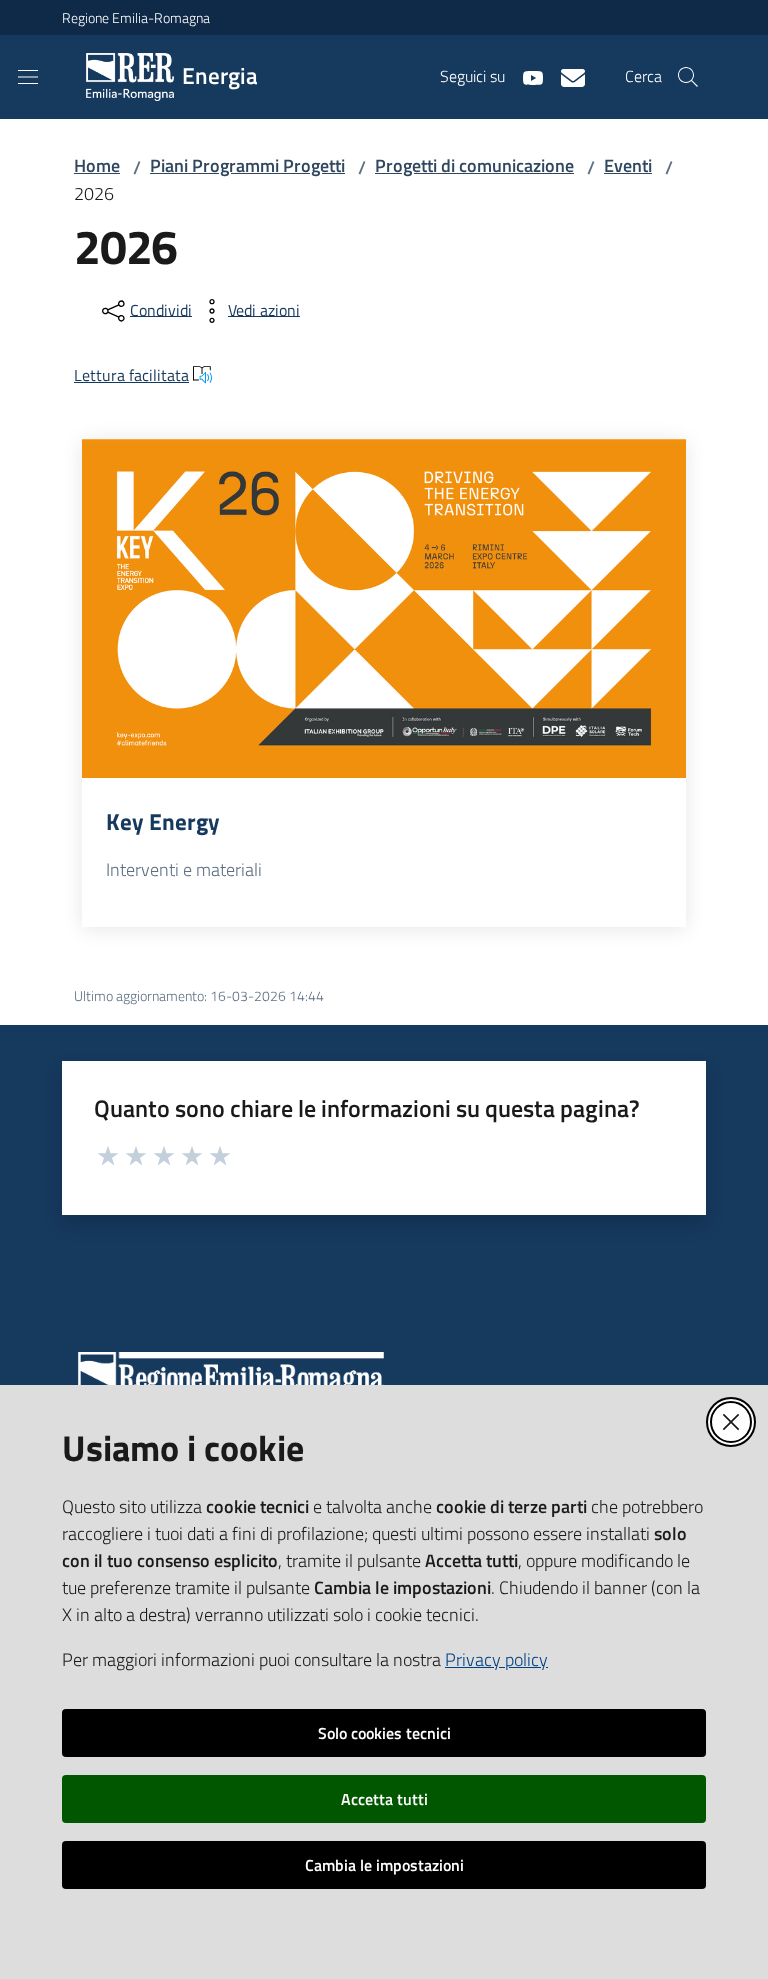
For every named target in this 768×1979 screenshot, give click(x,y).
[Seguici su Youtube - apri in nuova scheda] (525, 76)
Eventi (628, 165)
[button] (688, 77)
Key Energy (163, 822)
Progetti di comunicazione (474, 165)
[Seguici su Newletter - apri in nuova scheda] (565, 76)
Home (97, 165)
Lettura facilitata (131, 375)
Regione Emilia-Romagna (136, 17)
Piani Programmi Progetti (247, 165)
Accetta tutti (384, 1799)
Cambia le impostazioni (384, 1865)
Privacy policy (496, 1659)
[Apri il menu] (28, 77)
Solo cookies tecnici (384, 1733)
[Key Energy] (384, 609)
